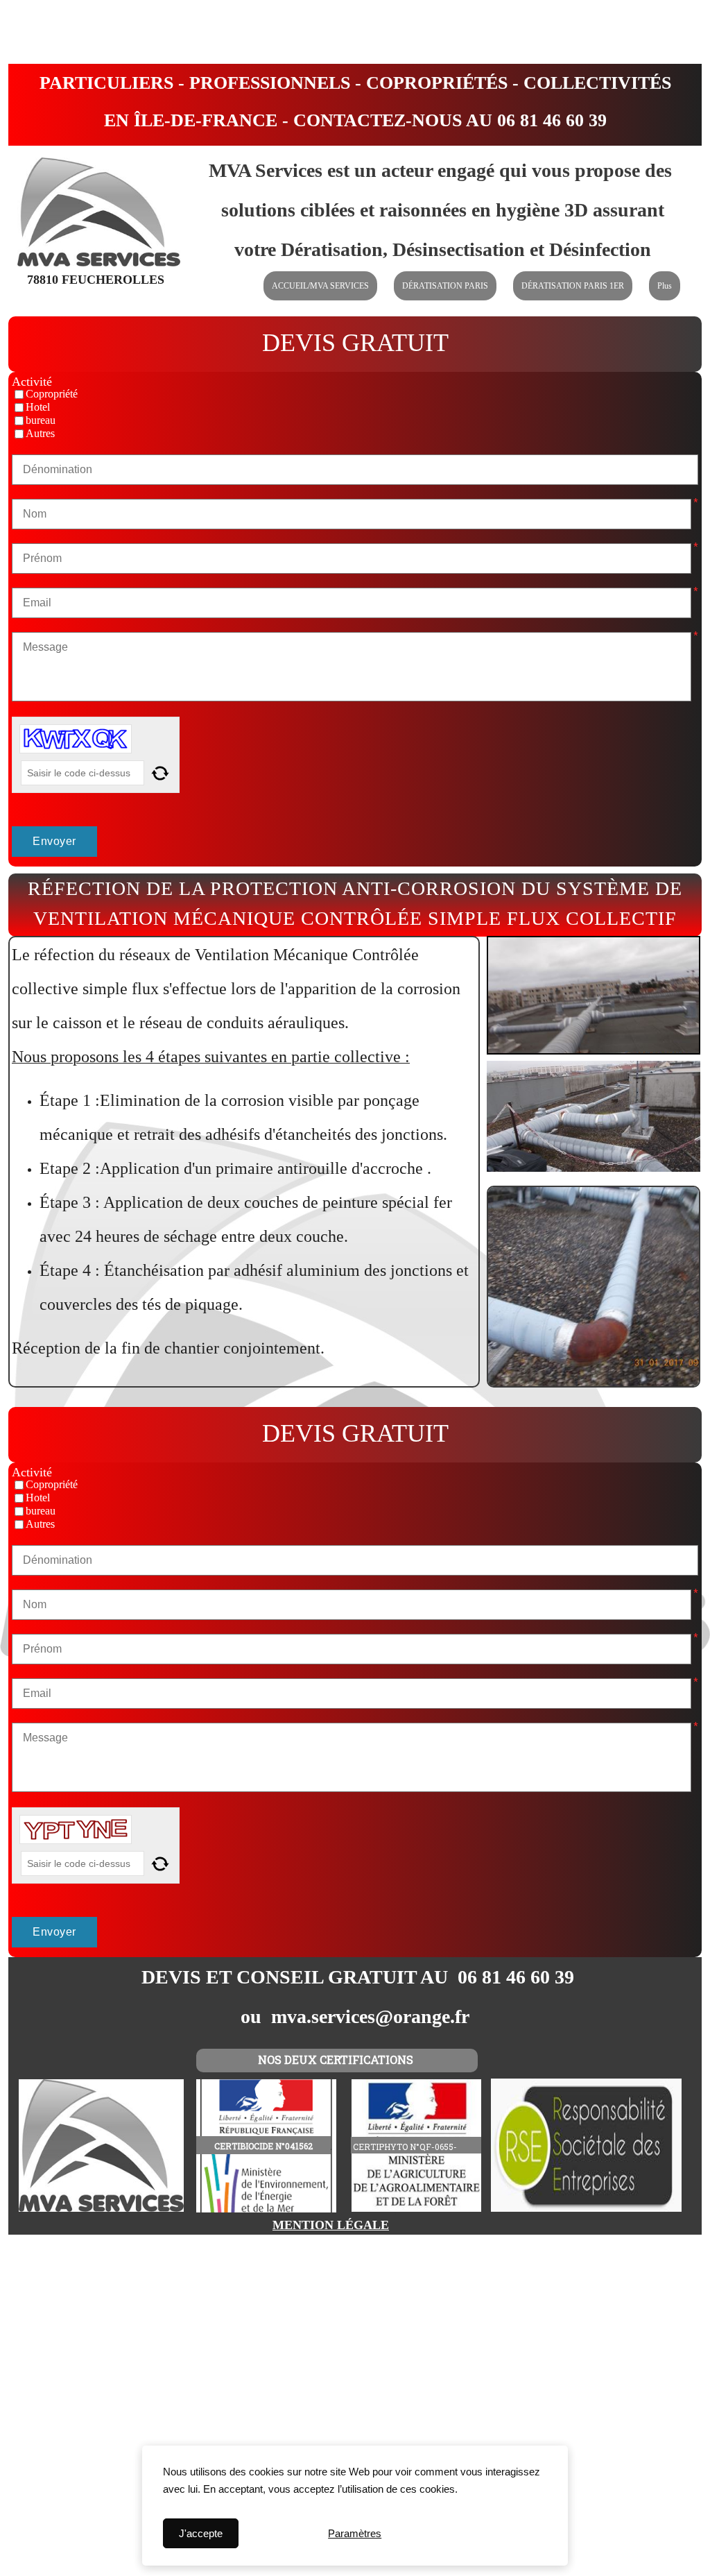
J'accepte (201, 2533)
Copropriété (52, 394)
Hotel (38, 407)
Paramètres (355, 2533)
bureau (41, 420)
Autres (40, 434)
